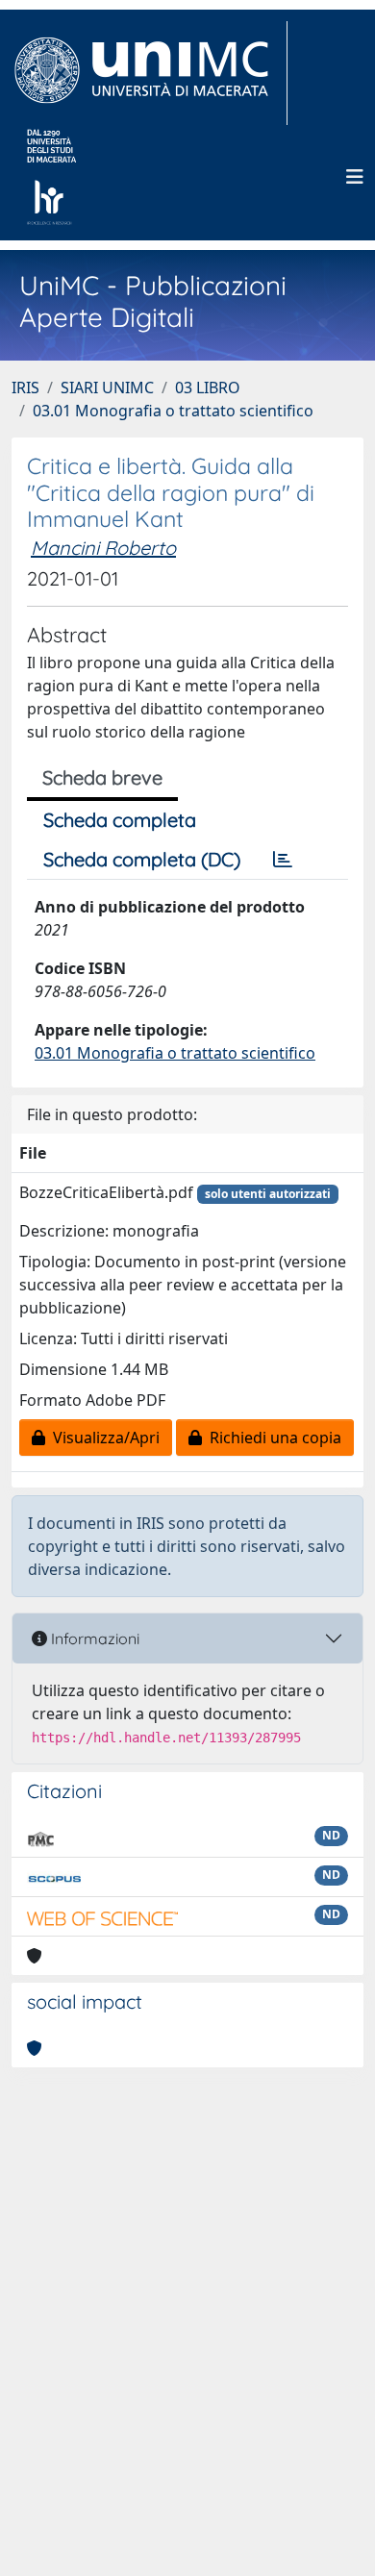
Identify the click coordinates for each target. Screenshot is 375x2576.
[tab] (283, 860)
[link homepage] (150, 73)
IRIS (25, 388)
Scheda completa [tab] (120, 820)
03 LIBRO (208, 388)
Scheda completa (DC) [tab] (142, 859)
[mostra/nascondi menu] (355, 177)
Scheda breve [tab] (102, 777)
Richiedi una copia (272, 1438)
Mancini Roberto (103, 548)
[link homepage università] (51, 177)
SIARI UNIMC (107, 388)
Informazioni (93, 1638)
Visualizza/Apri (102, 1438)
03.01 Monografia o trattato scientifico (173, 411)
